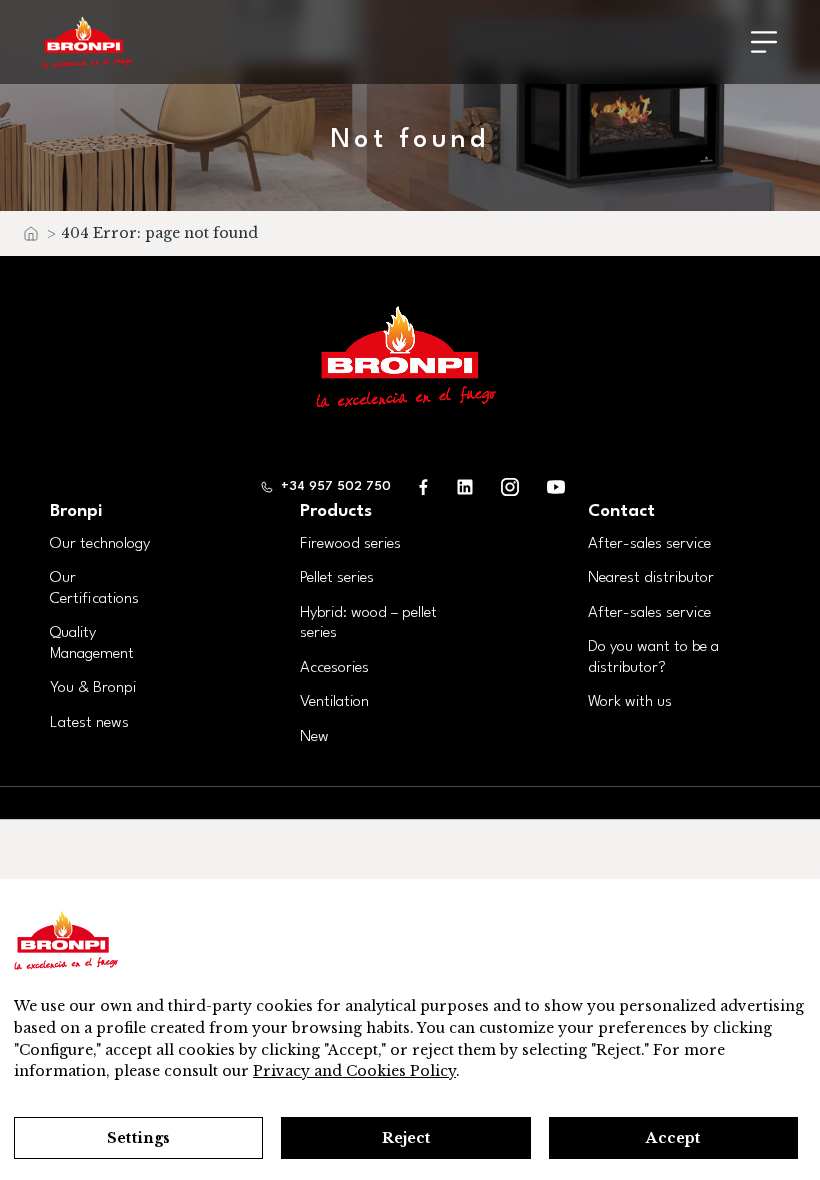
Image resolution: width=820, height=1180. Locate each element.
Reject (406, 1138)
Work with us (630, 702)
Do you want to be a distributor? (653, 657)
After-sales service (649, 544)
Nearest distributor (651, 578)
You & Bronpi (93, 688)
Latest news (89, 723)
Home (30, 238)
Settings (138, 1138)
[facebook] (424, 486)
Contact (621, 511)
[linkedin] (465, 486)
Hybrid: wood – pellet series (368, 623)
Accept (673, 1138)
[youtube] (556, 486)
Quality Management (92, 643)
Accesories (334, 668)
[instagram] (510, 486)
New (314, 737)
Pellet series (337, 578)
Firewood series (350, 544)
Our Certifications (94, 588)
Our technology (100, 544)
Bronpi (76, 511)
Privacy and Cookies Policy (354, 1071)
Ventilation (334, 702)
